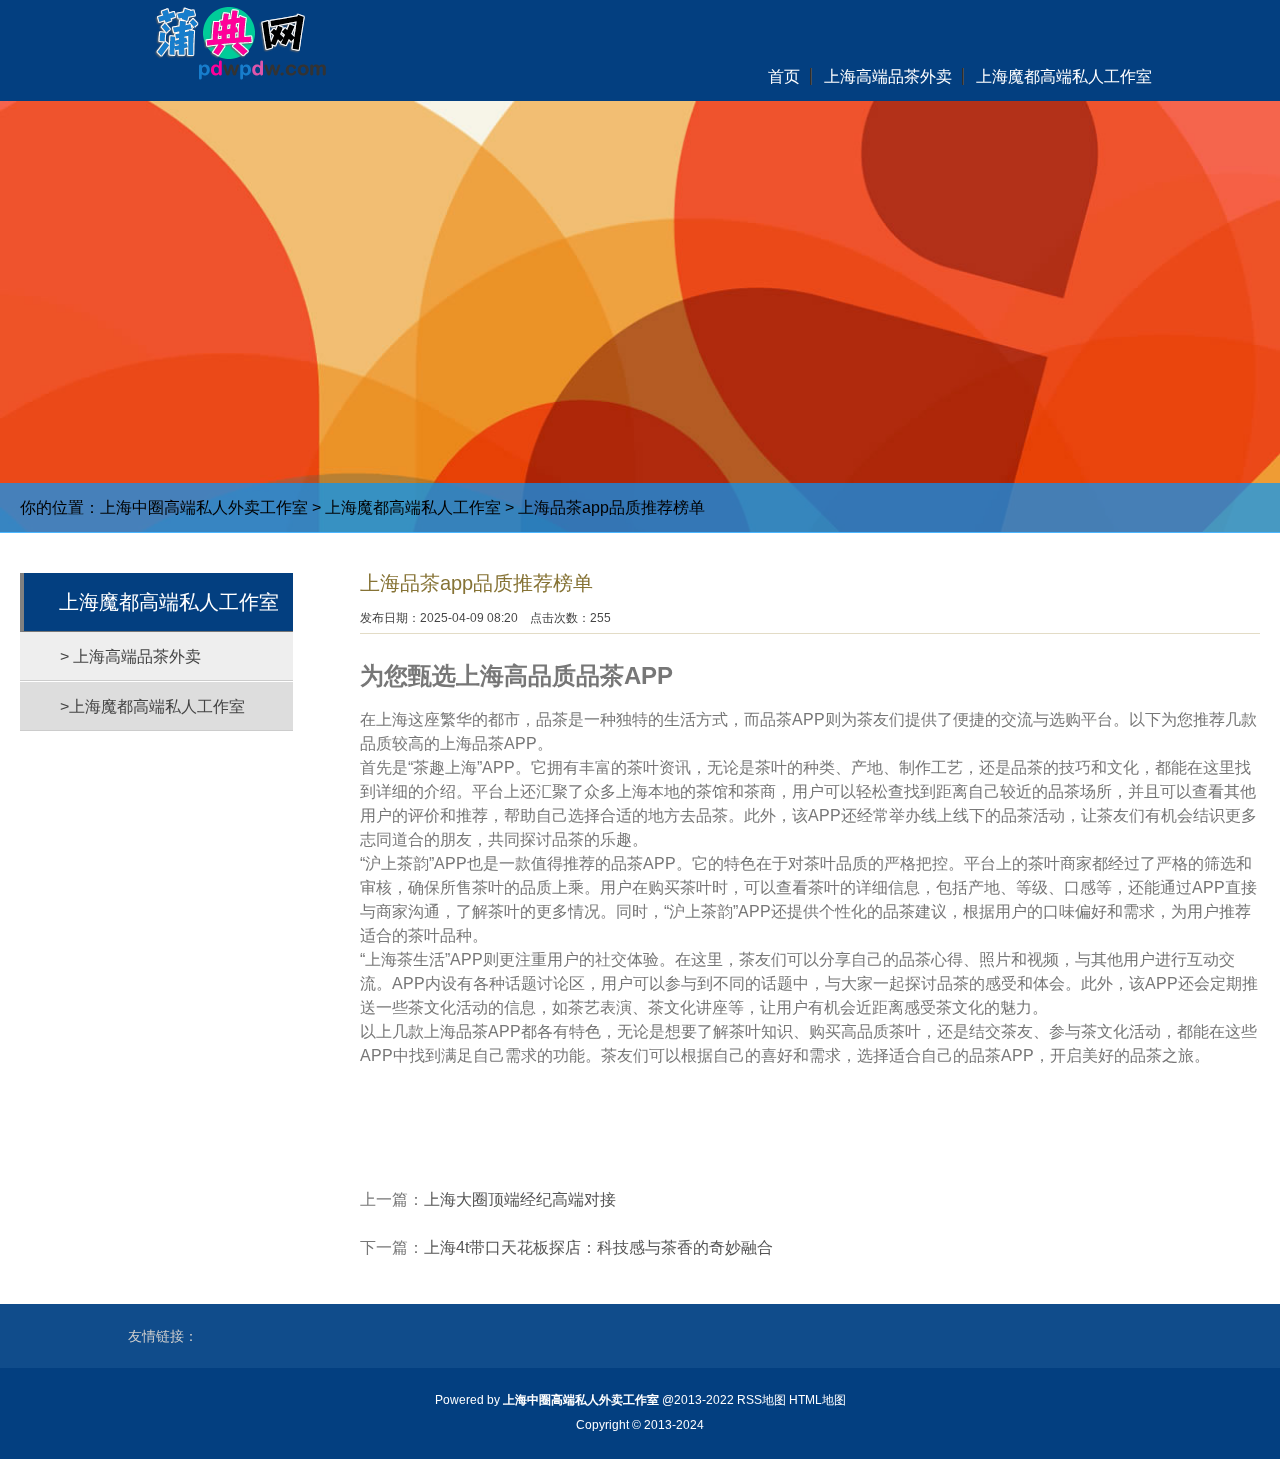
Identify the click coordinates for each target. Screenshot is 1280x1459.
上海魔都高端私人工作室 (413, 507)
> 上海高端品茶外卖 (130, 656)
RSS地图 (761, 1400)
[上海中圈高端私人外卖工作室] (229, 40)
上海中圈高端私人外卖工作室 (204, 507)
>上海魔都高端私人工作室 (152, 706)
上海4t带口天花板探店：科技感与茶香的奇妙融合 (598, 1247)
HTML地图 (817, 1400)
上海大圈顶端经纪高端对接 (520, 1199)
